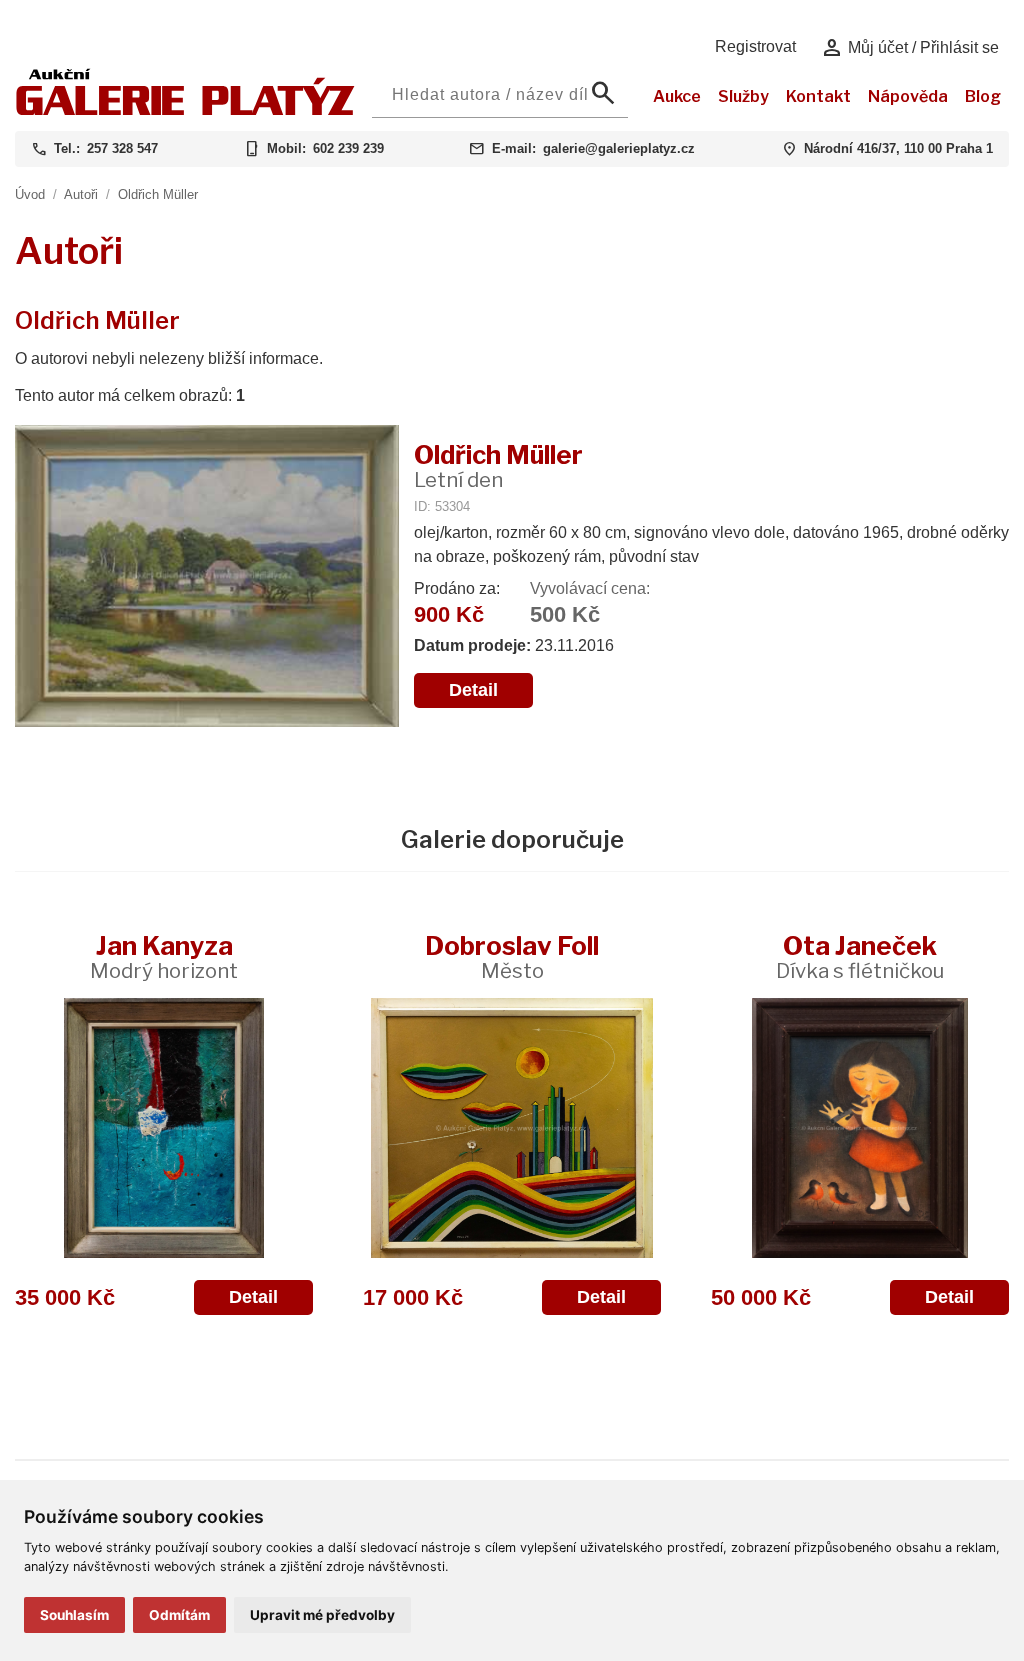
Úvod (30, 194)
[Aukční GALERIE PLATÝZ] (185, 110)
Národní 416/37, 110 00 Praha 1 (898, 148)
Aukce (677, 96)
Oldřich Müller (158, 194)
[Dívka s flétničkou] (860, 1128)
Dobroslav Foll (512, 956)
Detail (473, 690)
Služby (743, 96)
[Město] (512, 1128)
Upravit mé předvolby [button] (322, 1615)
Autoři (81, 194)
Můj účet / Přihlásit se (909, 48)
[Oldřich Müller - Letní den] (207, 578)
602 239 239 (348, 148)
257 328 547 (122, 148)
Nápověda (908, 96)
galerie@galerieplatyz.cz (619, 148)
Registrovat (755, 46)
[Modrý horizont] (164, 1128)
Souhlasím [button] (74, 1615)
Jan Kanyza (164, 956)
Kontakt (818, 96)
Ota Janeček (860, 956)
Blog (983, 96)
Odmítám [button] (179, 1615)
